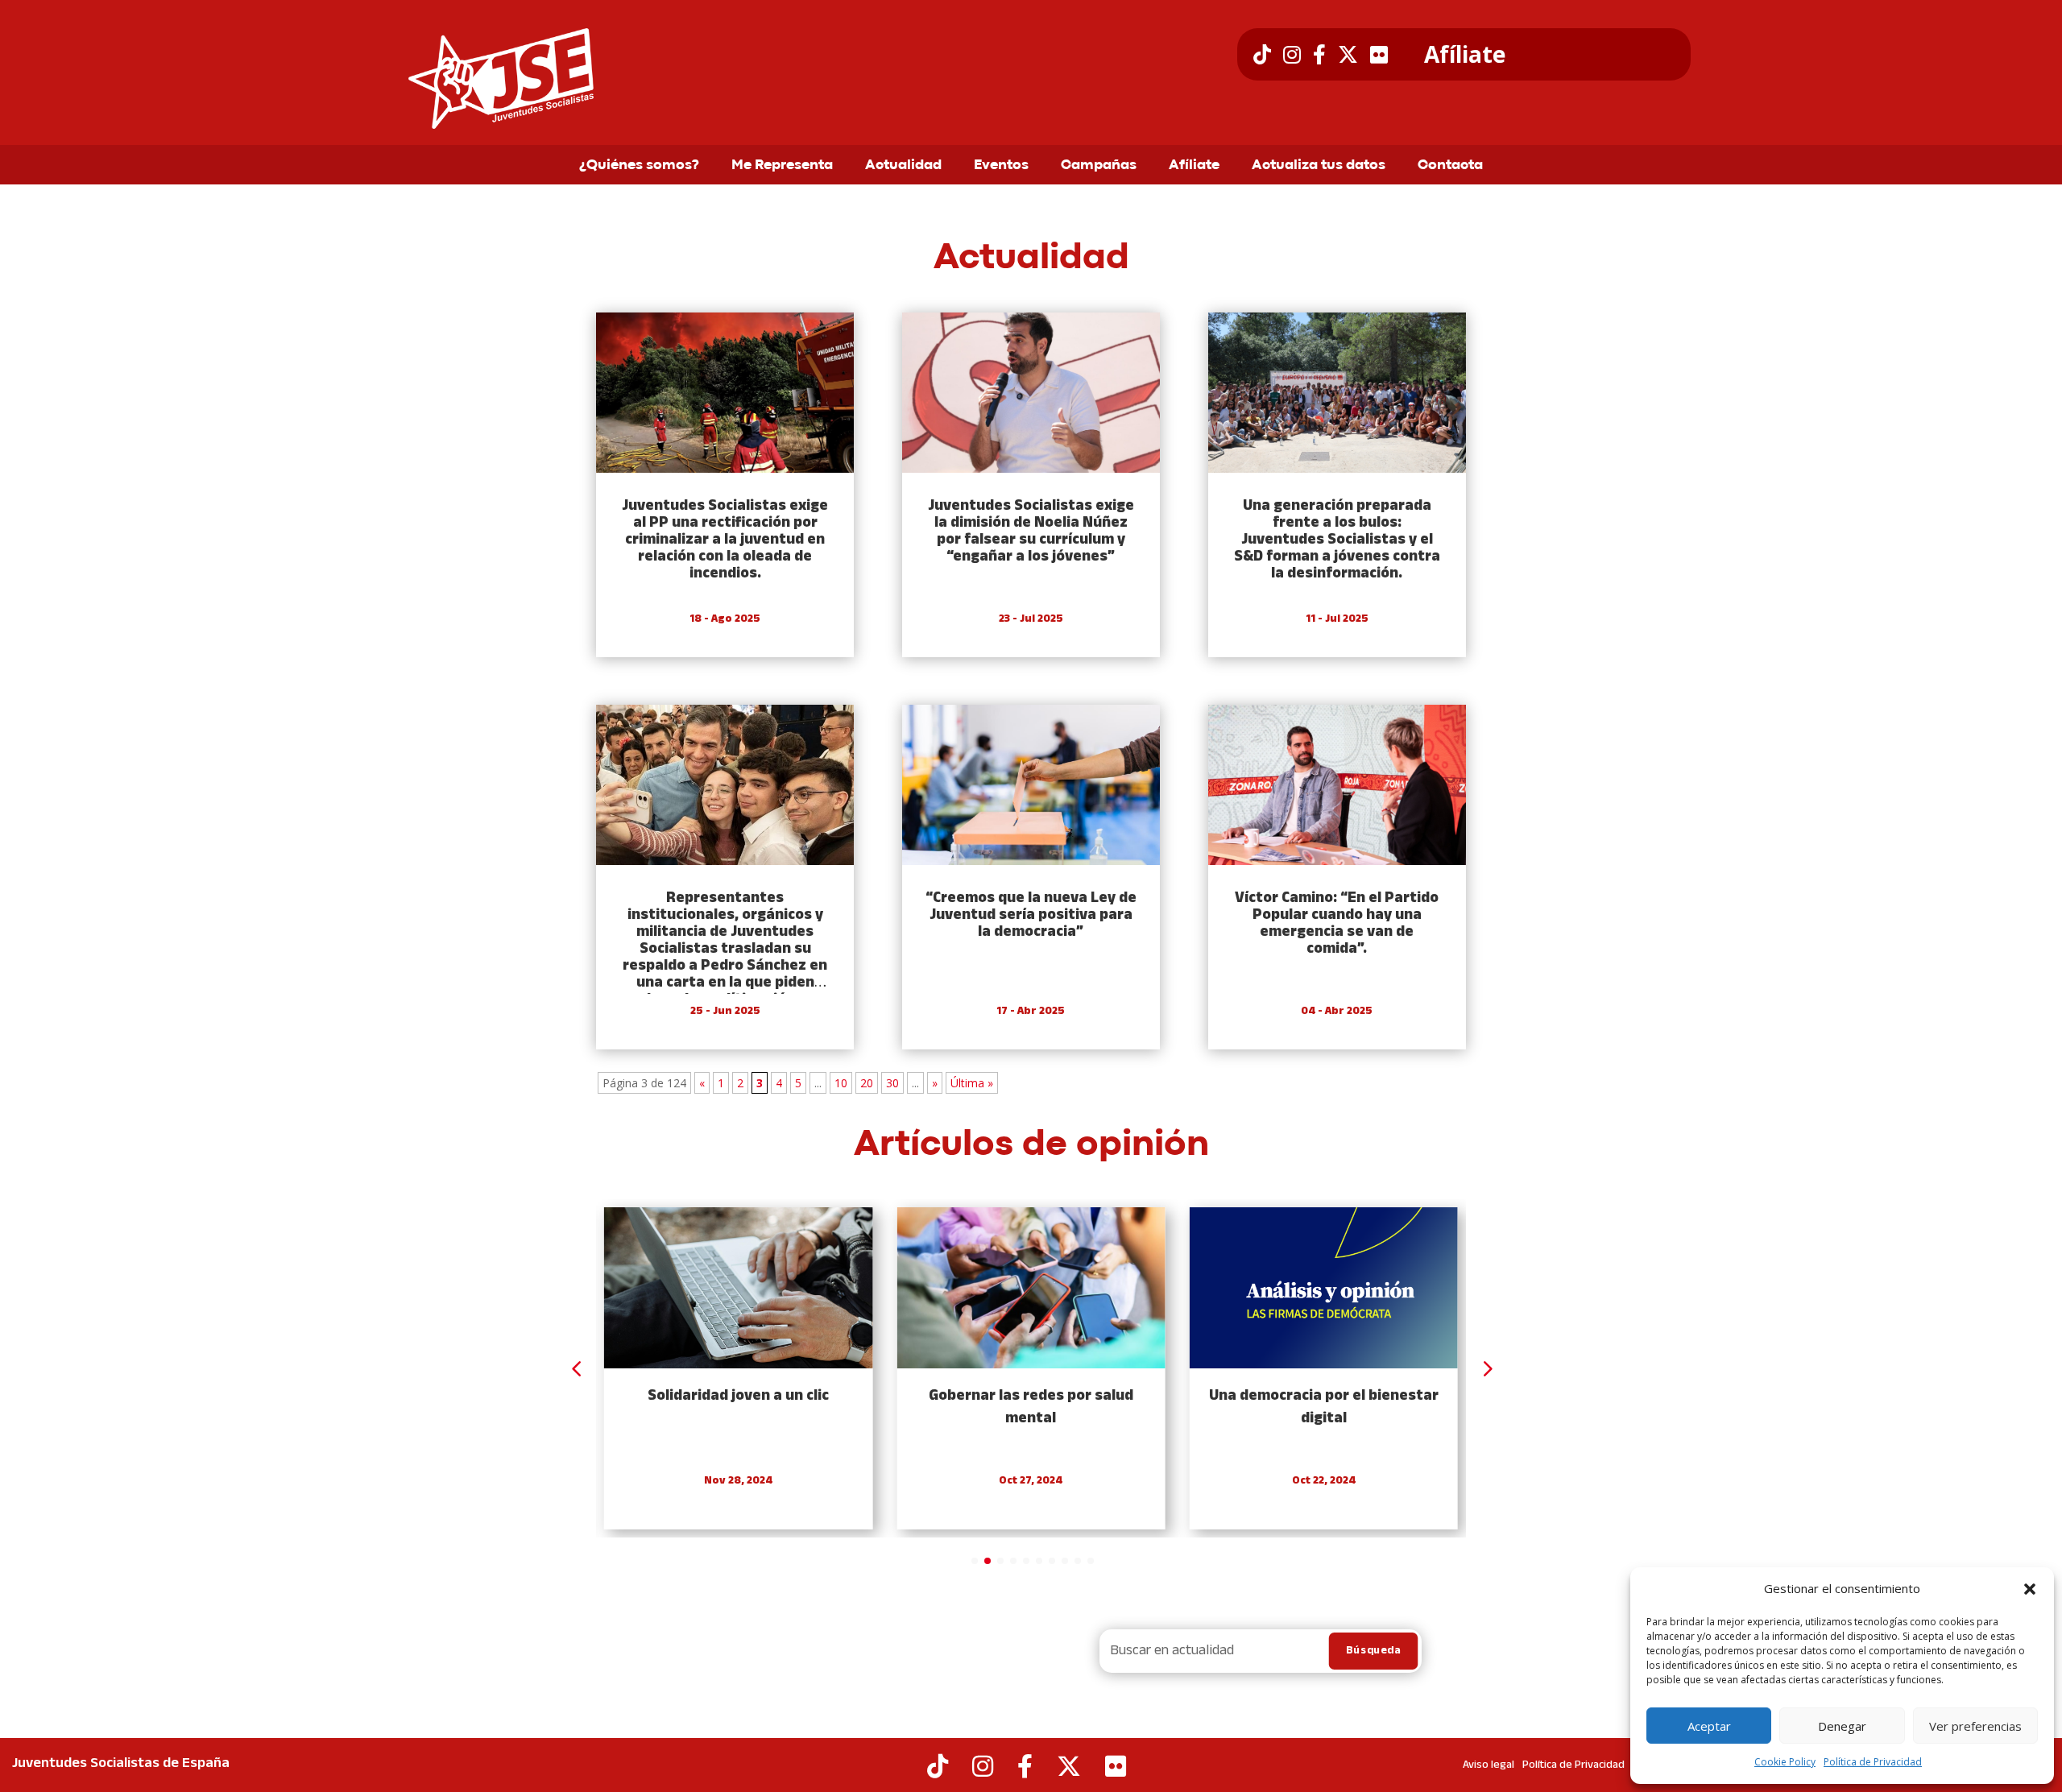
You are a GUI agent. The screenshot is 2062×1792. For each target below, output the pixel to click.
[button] (2030, 1589)
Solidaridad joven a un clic (738, 1396)
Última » (972, 1083)
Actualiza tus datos (1319, 166)
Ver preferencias (1975, 1726)
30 (892, 1083)
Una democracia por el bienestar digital (1324, 1407)
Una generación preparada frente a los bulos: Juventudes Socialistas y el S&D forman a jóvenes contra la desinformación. (1337, 540)
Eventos (1001, 166)
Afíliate (1465, 55)
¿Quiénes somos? (639, 166)
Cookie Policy (1785, 1762)
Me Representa (782, 166)
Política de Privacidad (1873, 1762)
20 (867, 1083)
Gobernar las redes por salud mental (1031, 1407)
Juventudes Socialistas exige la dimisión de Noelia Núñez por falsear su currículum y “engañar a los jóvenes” (1031, 532)
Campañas (1099, 166)
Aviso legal (1489, 1765)
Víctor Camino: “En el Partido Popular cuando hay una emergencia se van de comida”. (1337, 924)
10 (841, 1083)
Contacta (1450, 166)
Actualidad (903, 166)
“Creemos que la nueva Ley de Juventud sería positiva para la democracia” (1031, 915)
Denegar (1842, 1726)
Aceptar (1709, 1726)
